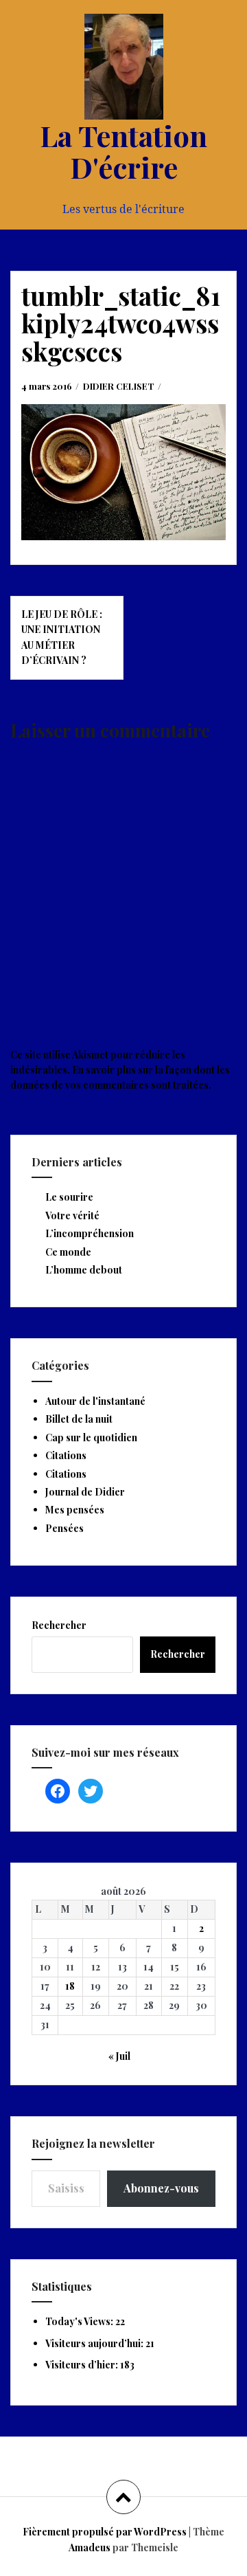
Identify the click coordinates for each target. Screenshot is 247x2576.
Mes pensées (75, 1510)
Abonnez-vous (161, 2188)
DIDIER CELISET (119, 386)
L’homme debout (84, 1270)
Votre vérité (72, 1215)
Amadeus (90, 2547)
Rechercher (59, 1625)
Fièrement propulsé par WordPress (105, 2532)
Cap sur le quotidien (91, 1437)
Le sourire (69, 1197)
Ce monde (68, 1252)
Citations (66, 1455)
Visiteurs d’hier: (83, 2365)
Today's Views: (80, 2321)
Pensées (64, 1528)
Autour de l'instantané (95, 1401)
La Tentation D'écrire (123, 151)
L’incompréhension (90, 1233)
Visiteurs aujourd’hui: (95, 2343)
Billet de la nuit (79, 1419)
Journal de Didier (85, 1492)
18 (70, 1986)
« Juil (119, 2056)
